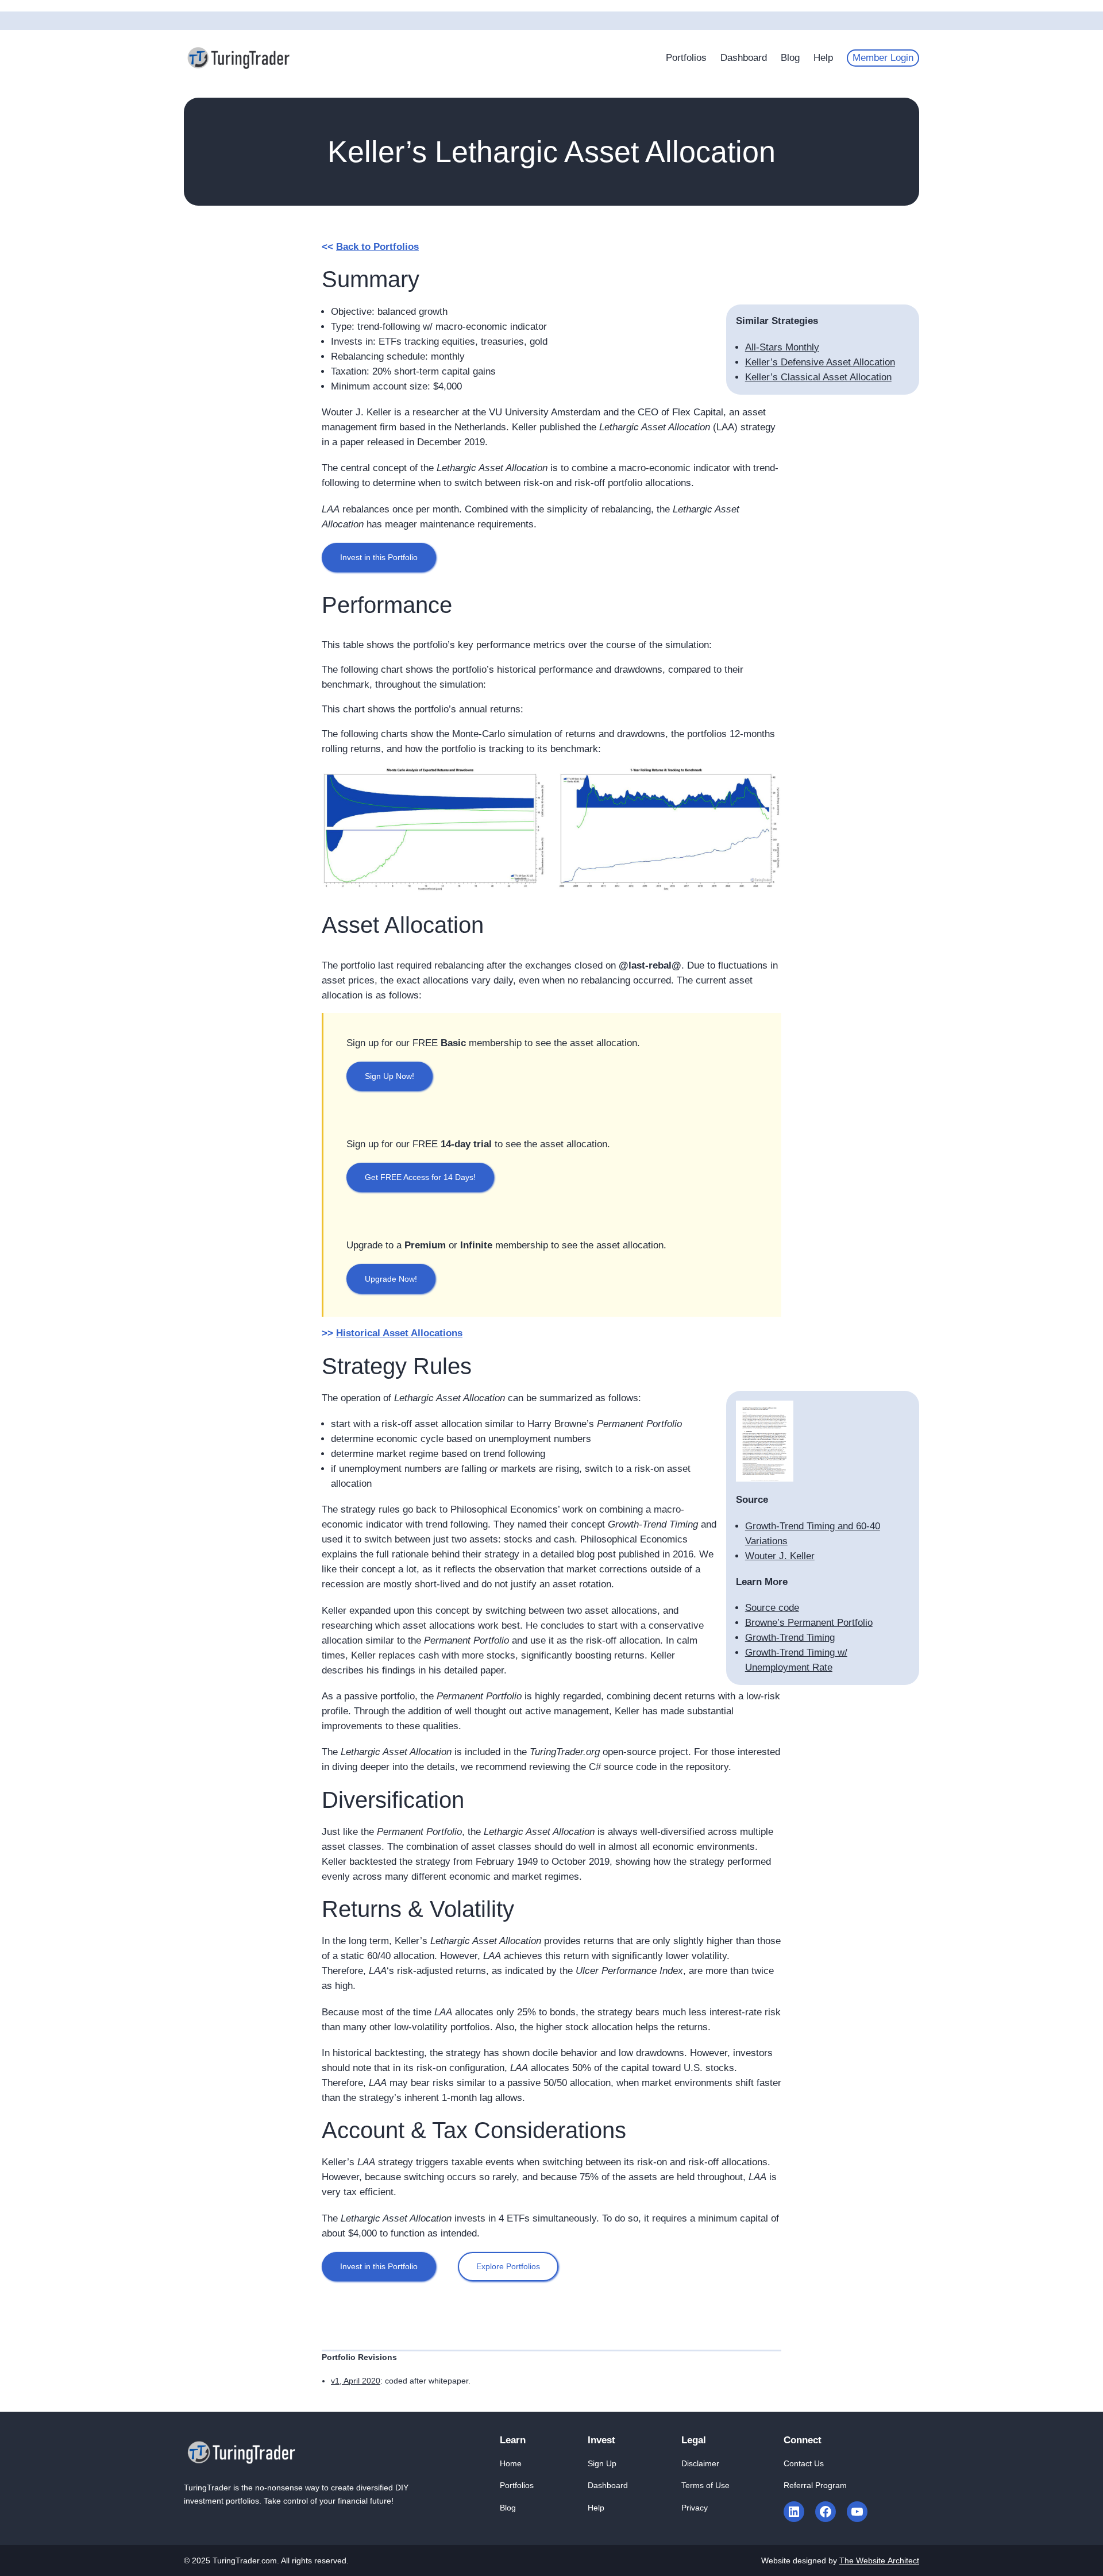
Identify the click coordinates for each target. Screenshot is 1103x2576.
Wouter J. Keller (780, 1556)
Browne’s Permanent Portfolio (809, 1623)
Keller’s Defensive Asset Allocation (820, 362)
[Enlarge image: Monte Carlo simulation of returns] (531, 781)
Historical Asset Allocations (399, 1333)
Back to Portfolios (377, 247)
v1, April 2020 (356, 2381)
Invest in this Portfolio (379, 557)
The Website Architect (879, 2560)
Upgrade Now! (391, 1279)
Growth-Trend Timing (790, 1638)
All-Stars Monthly (782, 347)
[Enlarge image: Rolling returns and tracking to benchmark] (766, 781)
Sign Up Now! (389, 1076)
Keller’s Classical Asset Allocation (818, 377)
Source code (772, 1608)
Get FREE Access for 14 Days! (420, 1177)
